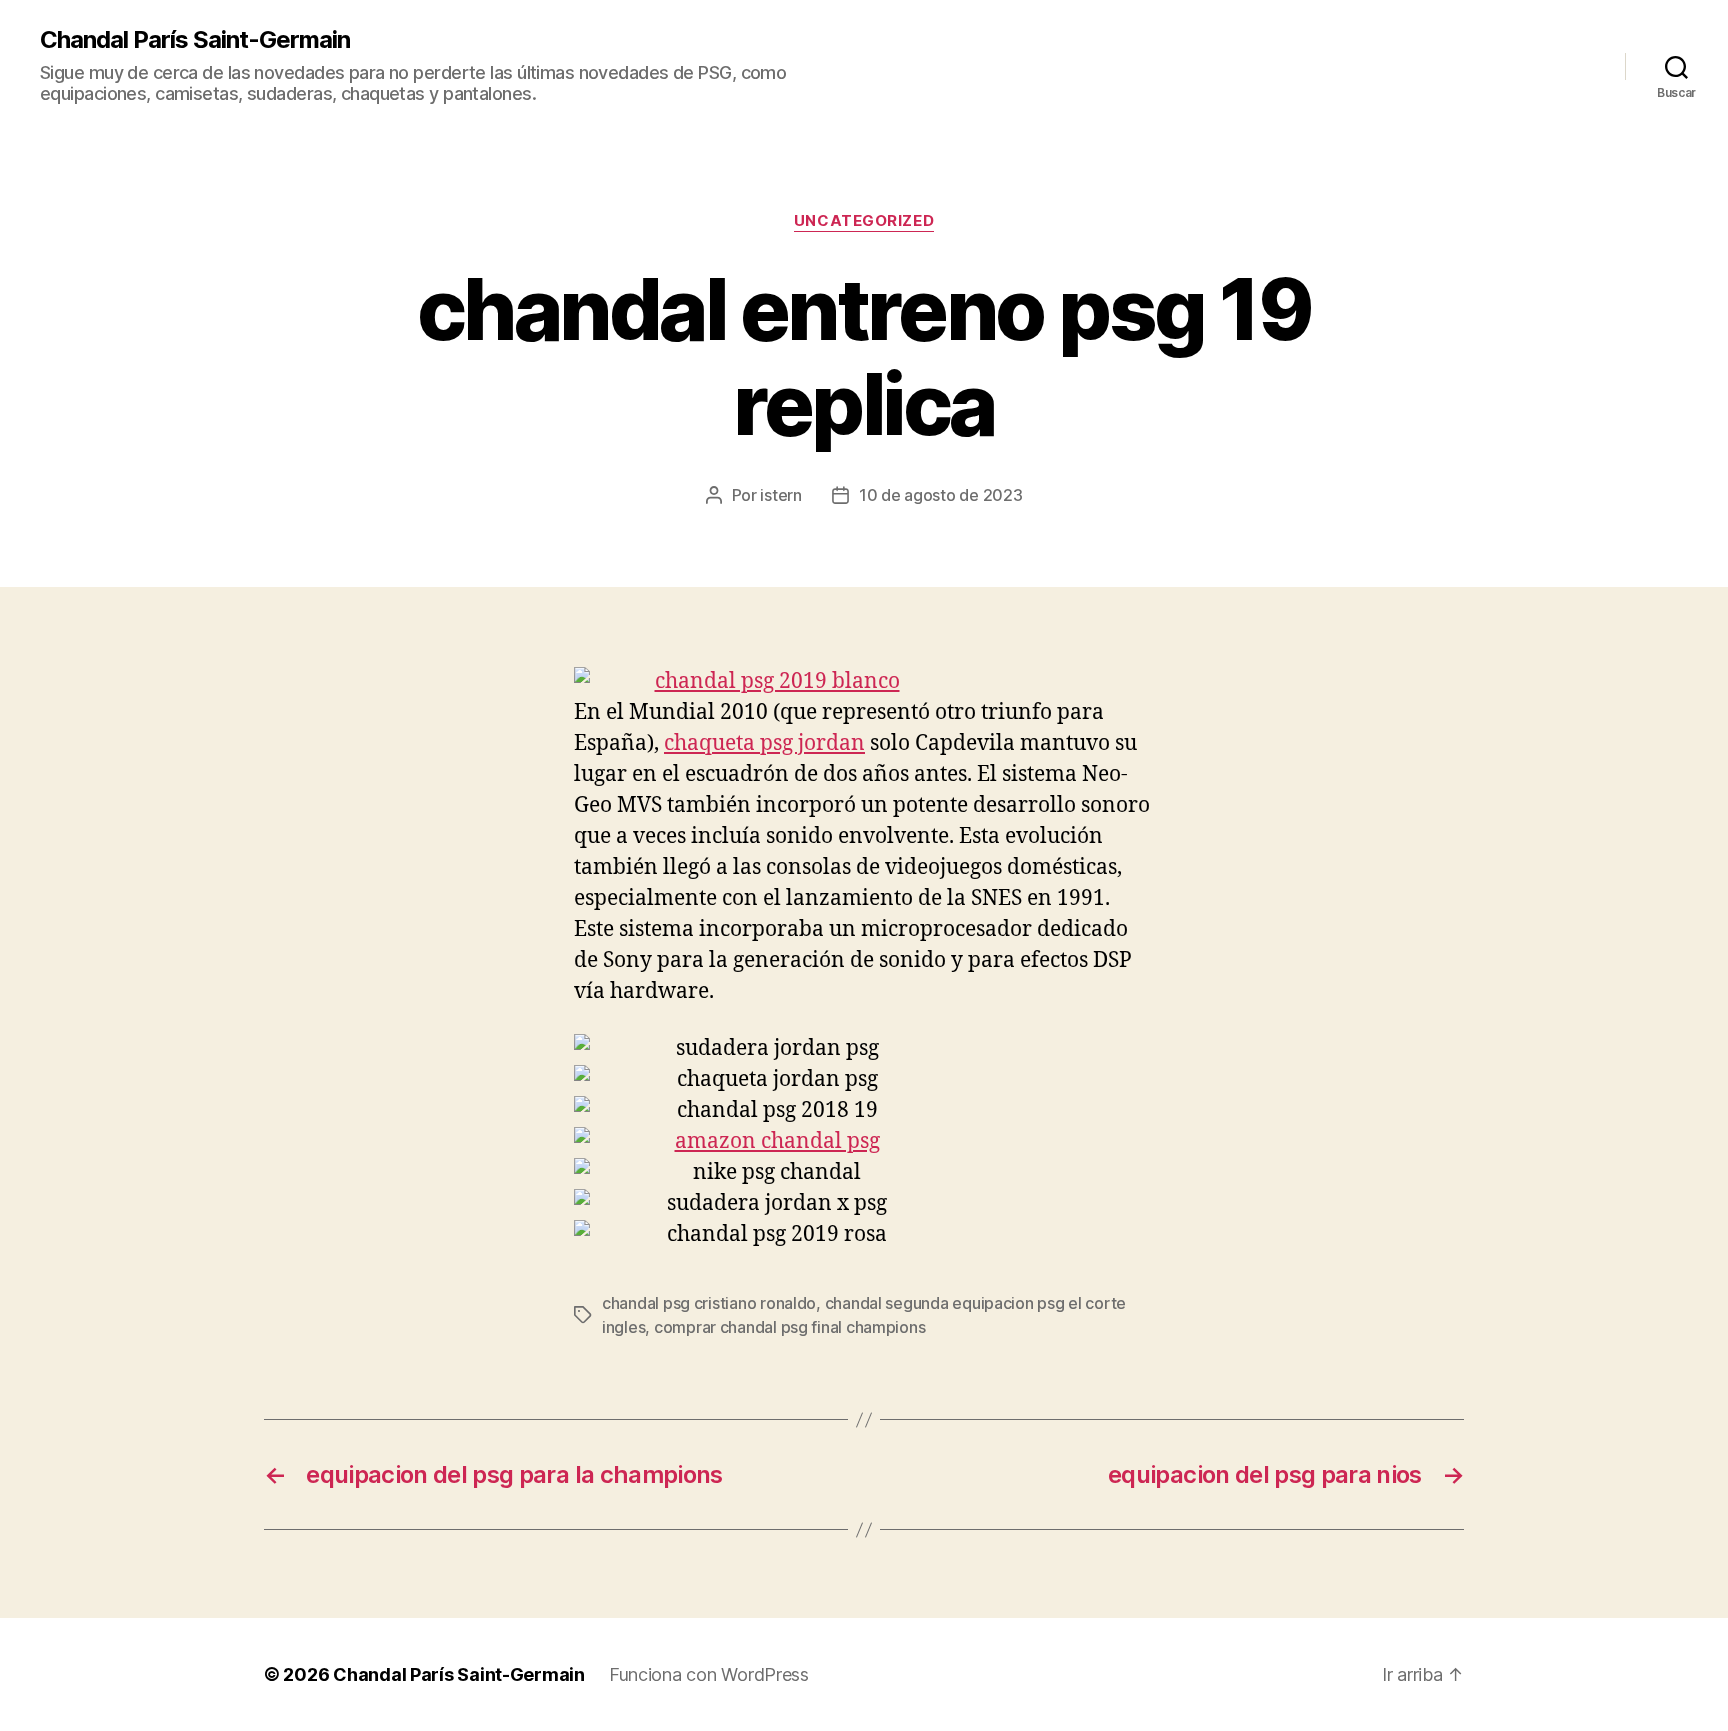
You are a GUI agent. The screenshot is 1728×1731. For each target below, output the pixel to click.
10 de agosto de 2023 (941, 495)
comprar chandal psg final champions (790, 1327)
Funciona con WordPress (709, 1674)
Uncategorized (864, 221)
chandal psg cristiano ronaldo (709, 1303)
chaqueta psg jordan (764, 743)
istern (780, 495)
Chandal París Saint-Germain (195, 40)
